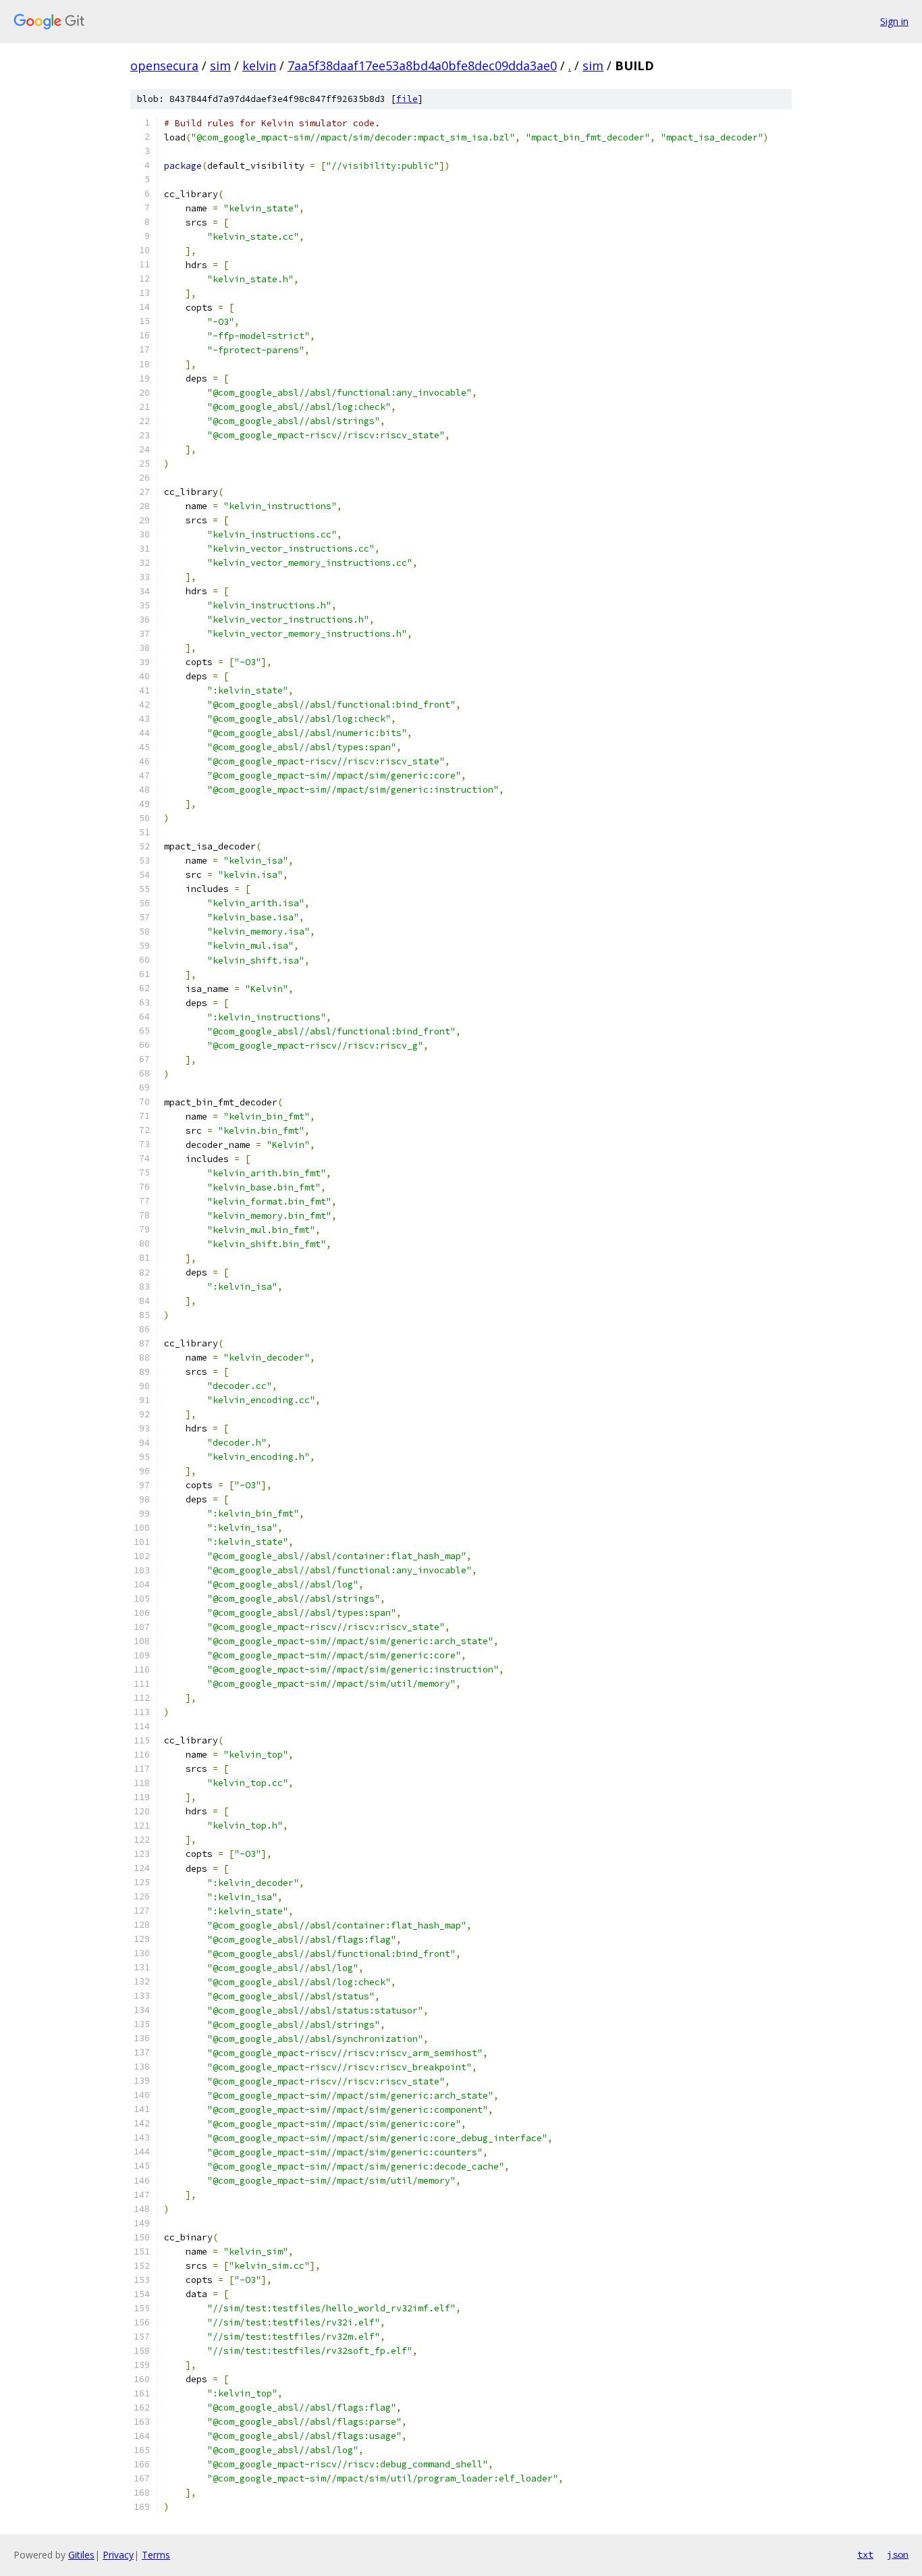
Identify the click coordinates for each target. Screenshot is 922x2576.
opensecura (164, 65)
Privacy (118, 2555)
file (407, 99)
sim (220, 65)
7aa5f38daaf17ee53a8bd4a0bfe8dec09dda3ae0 (422, 65)
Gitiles (81, 2555)
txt (865, 2554)
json (898, 2554)
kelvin (259, 65)
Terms (156, 2555)
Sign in (894, 21)
